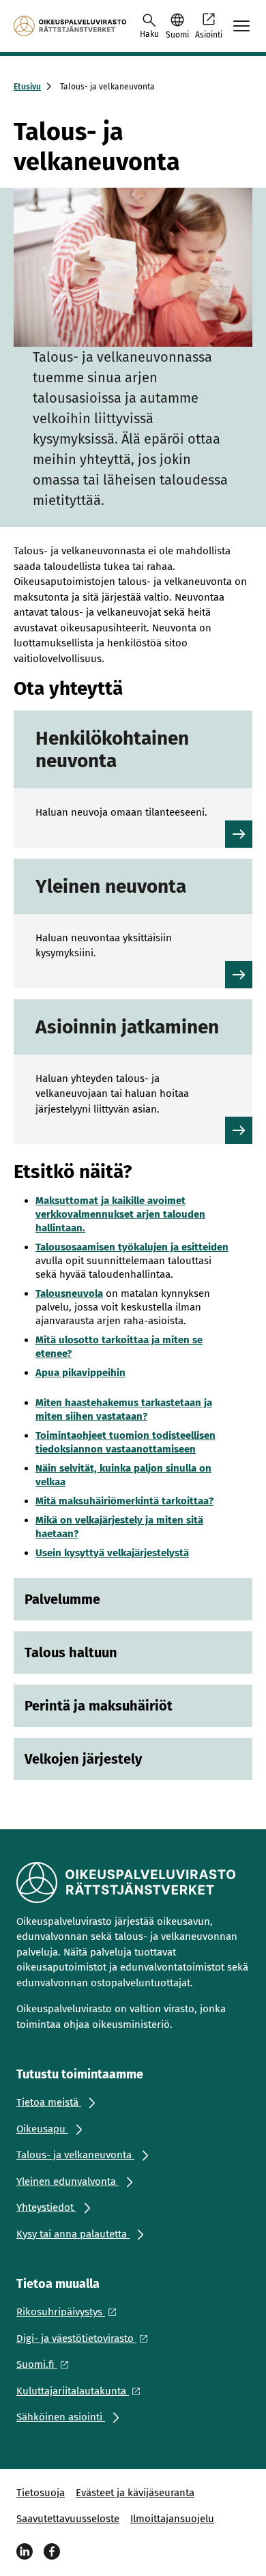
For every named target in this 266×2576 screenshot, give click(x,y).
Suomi (177, 35)
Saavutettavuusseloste (68, 2519)
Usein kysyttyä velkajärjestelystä (112, 1553)
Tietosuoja (41, 2493)
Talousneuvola (69, 1293)
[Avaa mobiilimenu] (241, 26)
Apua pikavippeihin (80, 1373)
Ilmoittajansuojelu (172, 2519)
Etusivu (27, 87)
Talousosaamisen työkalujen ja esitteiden (132, 1247)
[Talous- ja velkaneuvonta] (70, 26)
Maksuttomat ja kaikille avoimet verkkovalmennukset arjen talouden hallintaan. (120, 1214)
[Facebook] (52, 2551)
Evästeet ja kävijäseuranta (135, 2493)
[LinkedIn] (25, 2551)
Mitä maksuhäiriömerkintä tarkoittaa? (124, 1501)
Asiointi (209, 35)
